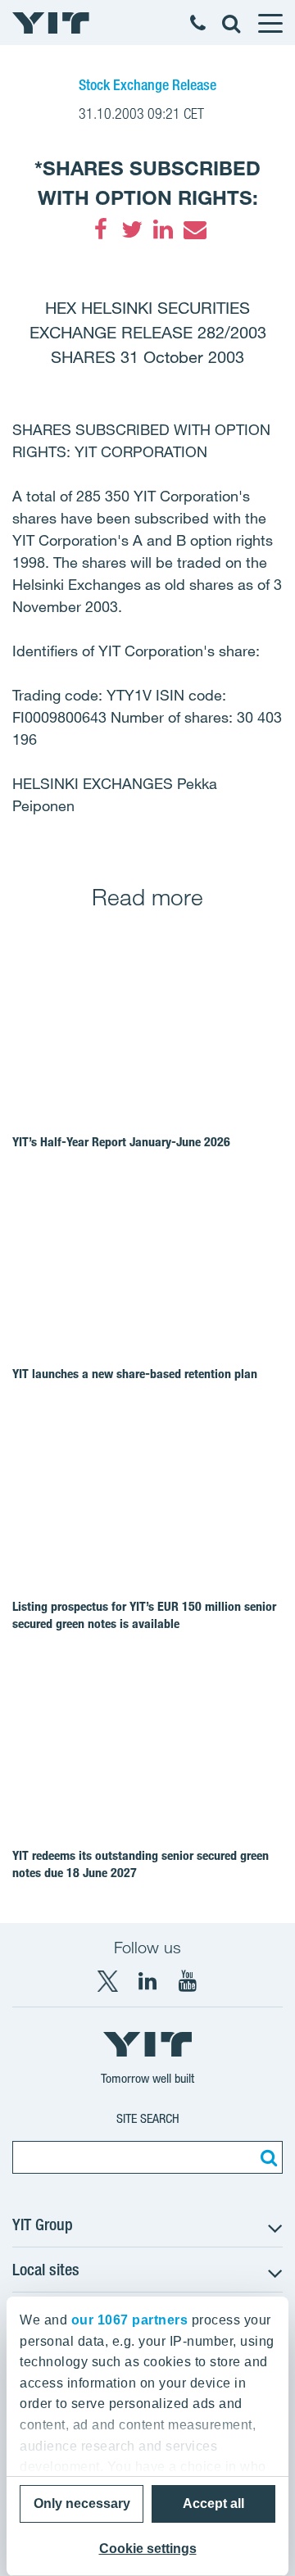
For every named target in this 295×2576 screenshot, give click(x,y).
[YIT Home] (51, 23)
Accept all (213, 2503)
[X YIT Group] (107, 1981)
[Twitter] (132, 229)
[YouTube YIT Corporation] (188, 1981)
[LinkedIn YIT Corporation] (147, 1981)
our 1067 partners (130, 2320)
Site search (148, 2118)
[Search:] (266, 2157)
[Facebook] (101, 229)
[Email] (194, 229)
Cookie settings (148, 2549)
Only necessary (82, 2503)
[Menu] (270, 23)
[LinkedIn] (163, 229)
